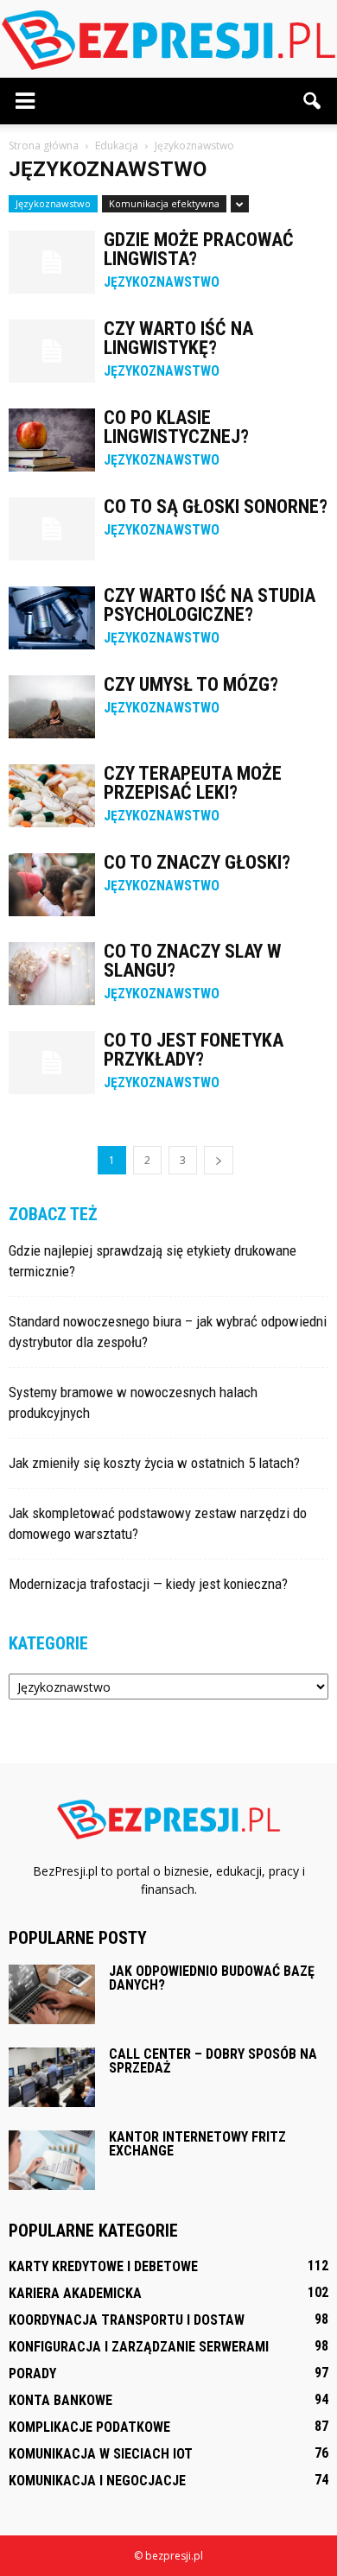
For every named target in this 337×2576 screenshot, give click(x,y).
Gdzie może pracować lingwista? (199, 249)
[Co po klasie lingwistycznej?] (52, 440)
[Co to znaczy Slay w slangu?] (52, 974)
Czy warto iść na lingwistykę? (178, 338)
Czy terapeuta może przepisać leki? (193, 783)
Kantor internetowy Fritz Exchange (197, 2144)
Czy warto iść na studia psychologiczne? (210, 605)
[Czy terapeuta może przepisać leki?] (52, 796)
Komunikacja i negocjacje (97, 2481)
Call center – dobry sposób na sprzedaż (213, 2061)
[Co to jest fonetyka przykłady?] (52, 1063)
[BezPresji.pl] (168, 40)
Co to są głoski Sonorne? (216, 506)
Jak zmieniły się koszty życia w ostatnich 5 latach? (154, 1463)
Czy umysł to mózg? (191, 684)
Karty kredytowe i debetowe (103, 2266)
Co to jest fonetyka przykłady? (194, 1050)
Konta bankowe (60, 2400)
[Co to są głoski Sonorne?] (52, 529)
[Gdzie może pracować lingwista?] (52, 262)
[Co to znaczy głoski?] (52, 885)
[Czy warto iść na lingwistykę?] (52, 351)
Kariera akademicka (75, 2293)
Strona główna (44, 146)
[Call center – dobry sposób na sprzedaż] (52, 2077)
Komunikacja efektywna (164, 203)
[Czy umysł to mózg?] (52, 707)
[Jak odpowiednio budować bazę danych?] (52, 1994)
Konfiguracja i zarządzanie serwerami (139, 2347)
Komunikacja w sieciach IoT (101, 2454)
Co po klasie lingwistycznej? (176, 427)
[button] (313, 101)
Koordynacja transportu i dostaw (127, 2320)
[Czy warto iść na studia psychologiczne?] (52, 618)
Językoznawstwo (53, 203)
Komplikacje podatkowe (89, 2427)
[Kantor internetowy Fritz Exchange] (52, 2160)
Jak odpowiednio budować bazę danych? (212, 1978)
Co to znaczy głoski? (197, 862)
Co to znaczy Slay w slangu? (192, 961)
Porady (32, 2373)
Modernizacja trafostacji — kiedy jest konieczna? (148, 1584)
